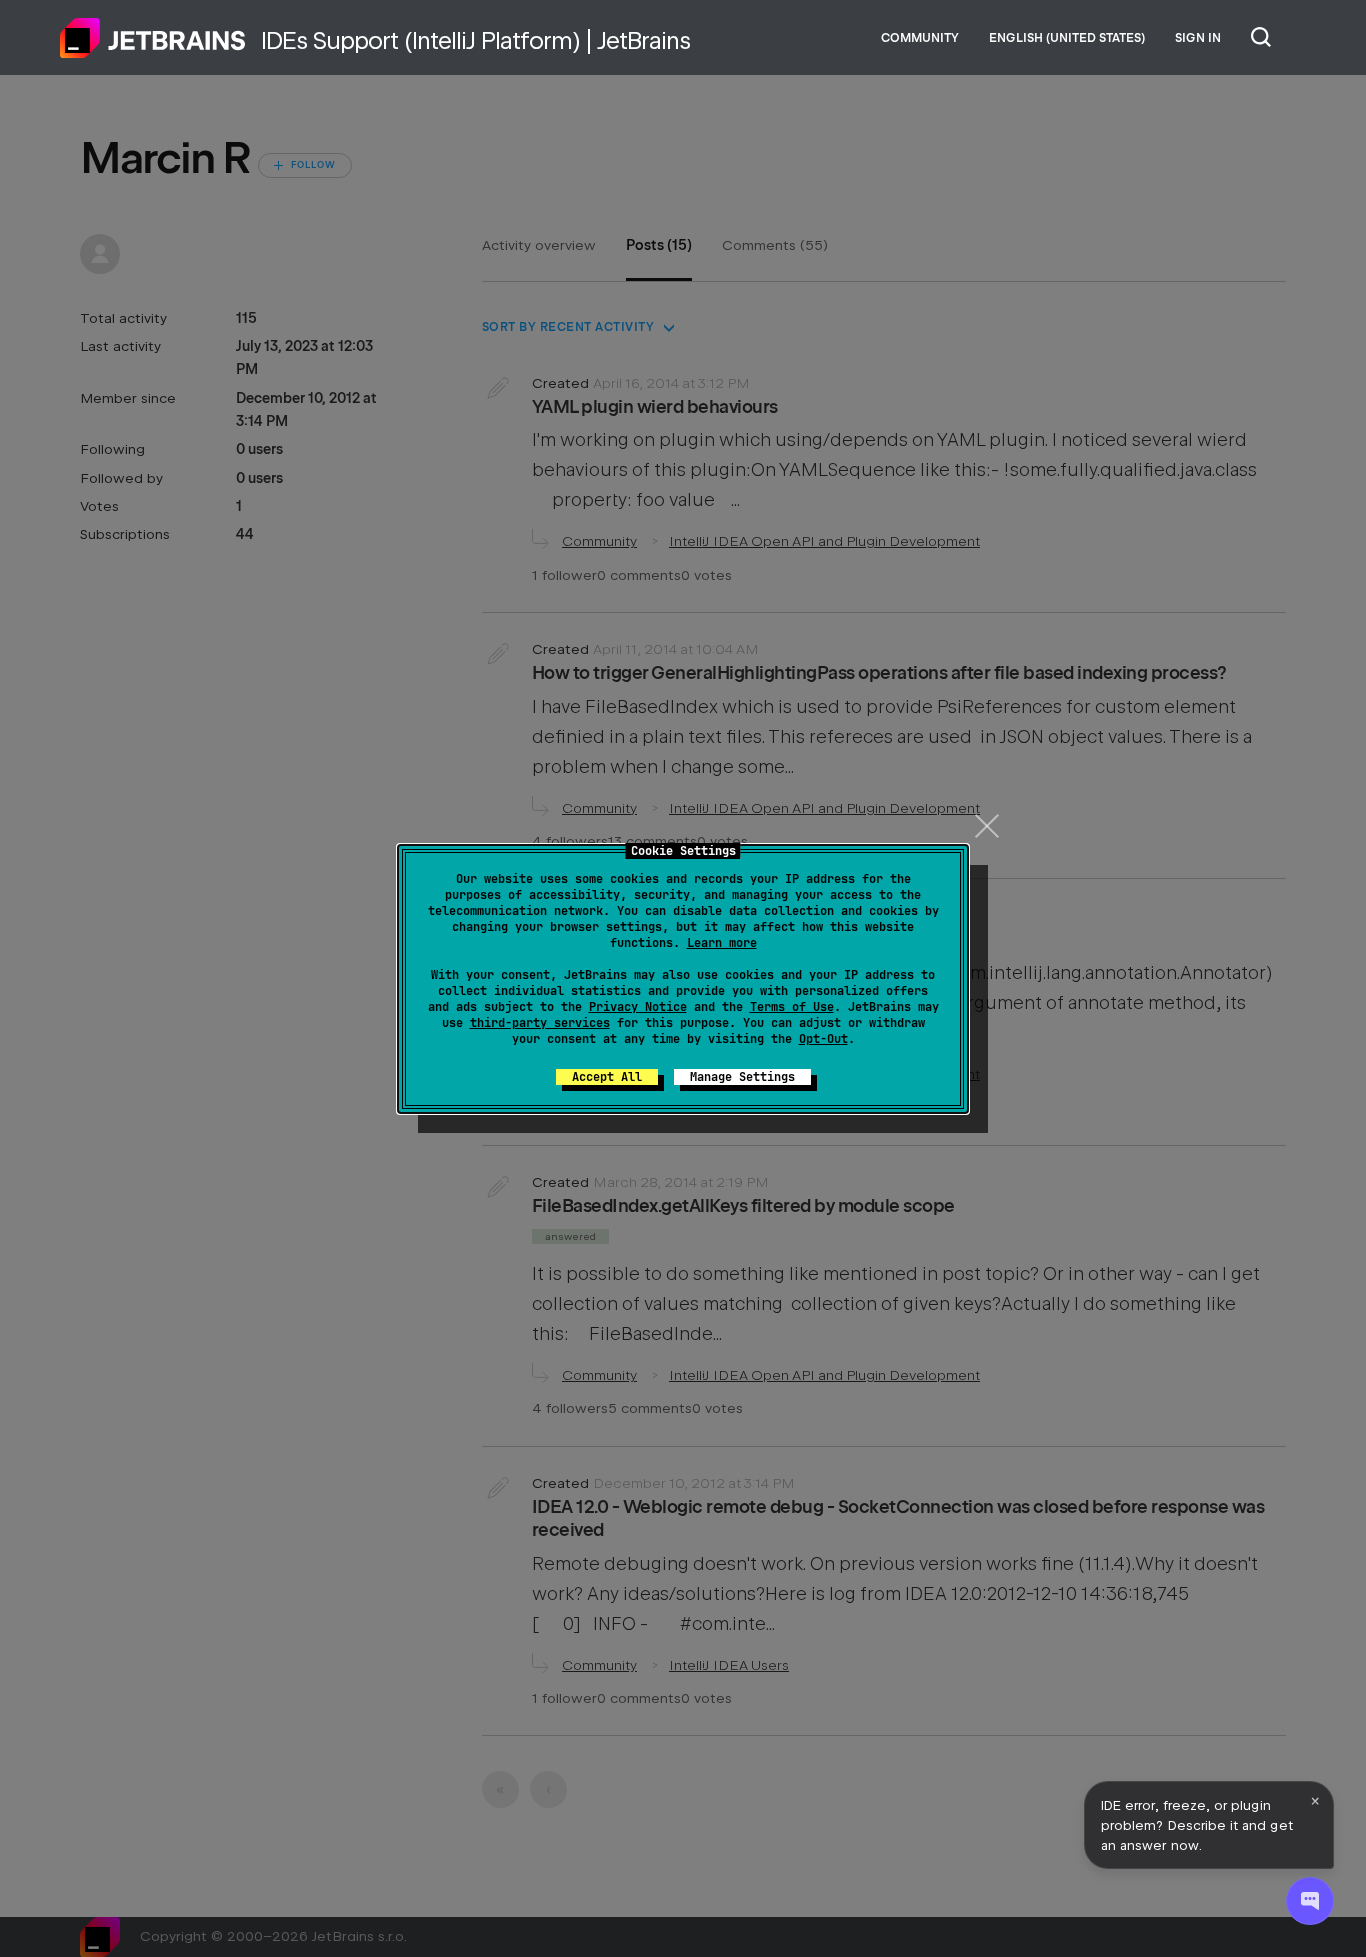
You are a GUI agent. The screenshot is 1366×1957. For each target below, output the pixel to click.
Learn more (722, 943)
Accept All (607, 1077)
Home (153, 38)
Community (920, 38)
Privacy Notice (638, 1007)
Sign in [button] (1198, 38)
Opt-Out (823, 1039)
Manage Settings (742, 1077)
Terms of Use (792, 1007)
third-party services (540, 1023)
